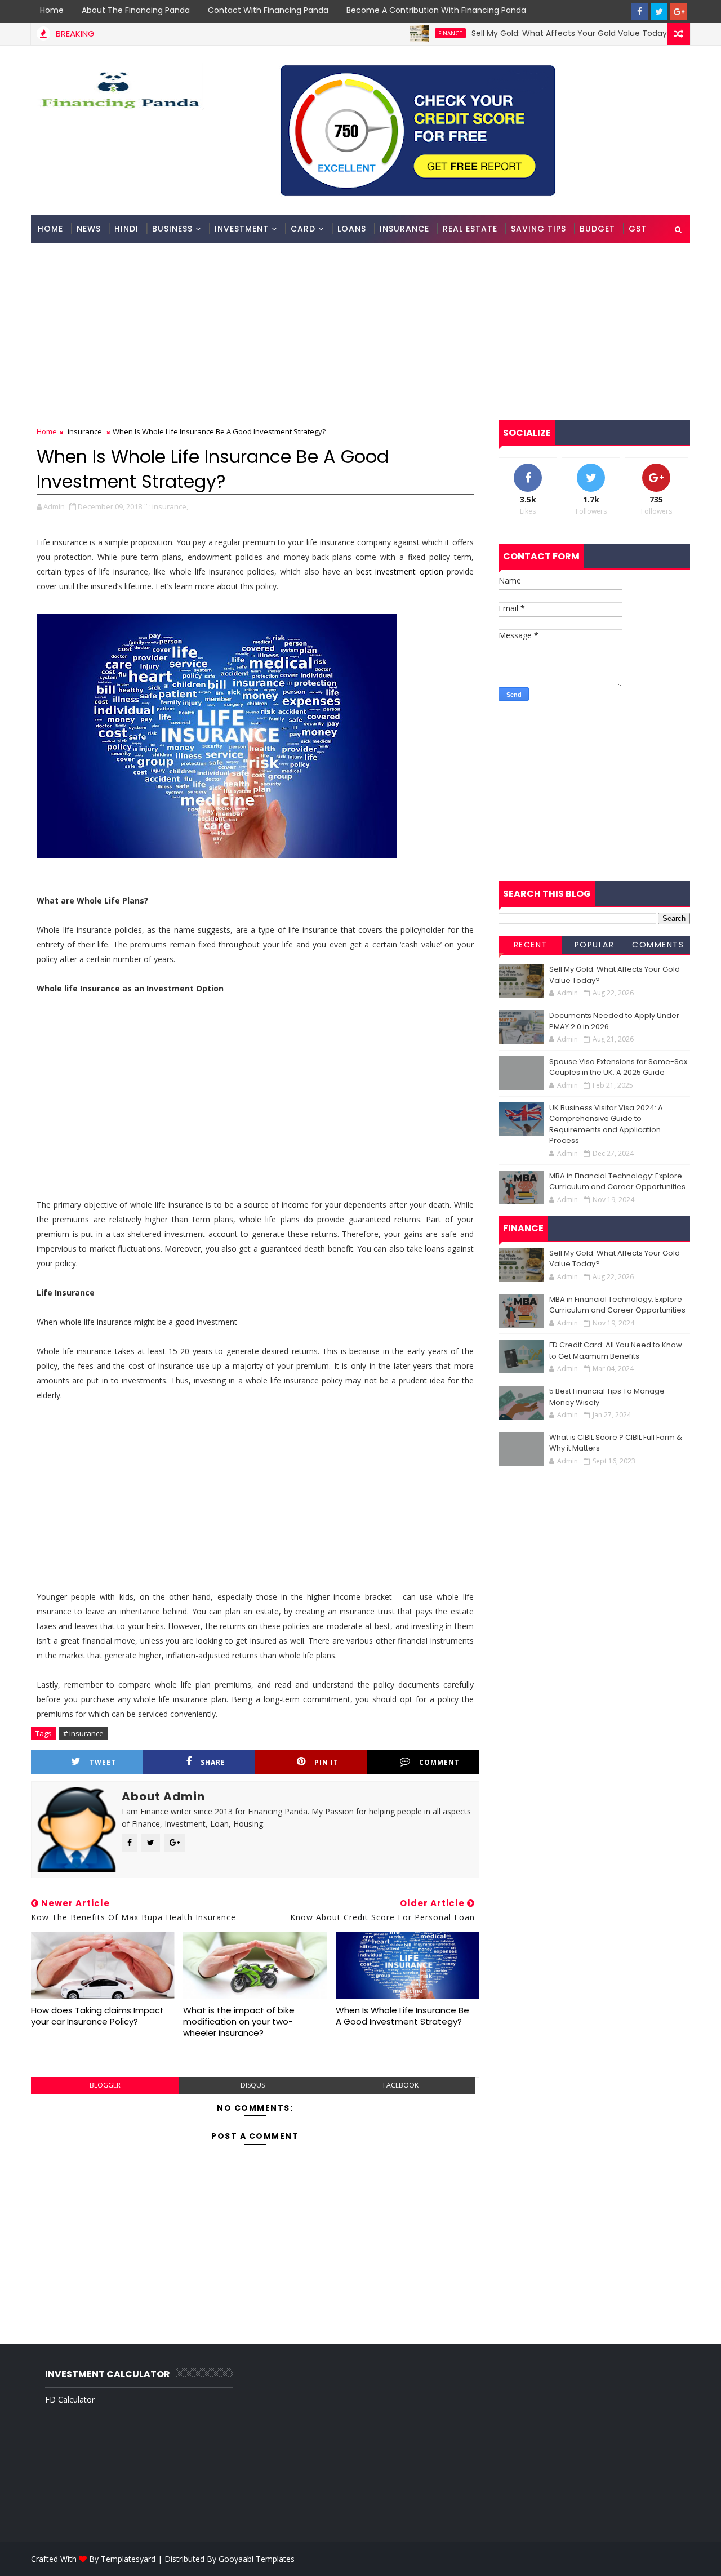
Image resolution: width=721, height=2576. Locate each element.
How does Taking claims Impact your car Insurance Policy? (97, 2016)
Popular (595, 945)
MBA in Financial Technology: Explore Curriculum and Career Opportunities (617, 1182)
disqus (253, 2085)
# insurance (83, 1733)
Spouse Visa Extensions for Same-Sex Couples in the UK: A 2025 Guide (618, 1067)
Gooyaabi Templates (257, 2559)
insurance (85, 431)
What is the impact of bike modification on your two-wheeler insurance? (239, 2022)
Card (303, 229)
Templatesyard (128, 2559)
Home (52, 10)
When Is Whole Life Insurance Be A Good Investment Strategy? (402, 2016)
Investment (242, 229)
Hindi (126, 229)
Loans (352, 229)
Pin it (326, 1762)
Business (172, 229)
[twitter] (659, 11)
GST (638, 229)
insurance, (170, 506)
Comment (439, 1762)
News (89, 229)
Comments (658, 945)
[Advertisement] (360, 330)
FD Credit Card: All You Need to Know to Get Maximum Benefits (616, 1351)
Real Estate (470, 229)
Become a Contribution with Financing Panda (436, 10)
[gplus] (679, 11)
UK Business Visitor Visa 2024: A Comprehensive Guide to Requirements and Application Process (606, 1124)
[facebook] (639, 11)
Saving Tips (538, 229)
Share (213, 1762)
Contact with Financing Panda (268, 10)
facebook (401, 2085)
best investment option (399, 571)
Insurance (404, 229)
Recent (531, 945)
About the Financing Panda (136, 10)
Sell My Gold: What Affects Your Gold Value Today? (533, 33)
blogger (105, 2085)
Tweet (103, 1762)
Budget (597, 229)
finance (412, 33)
